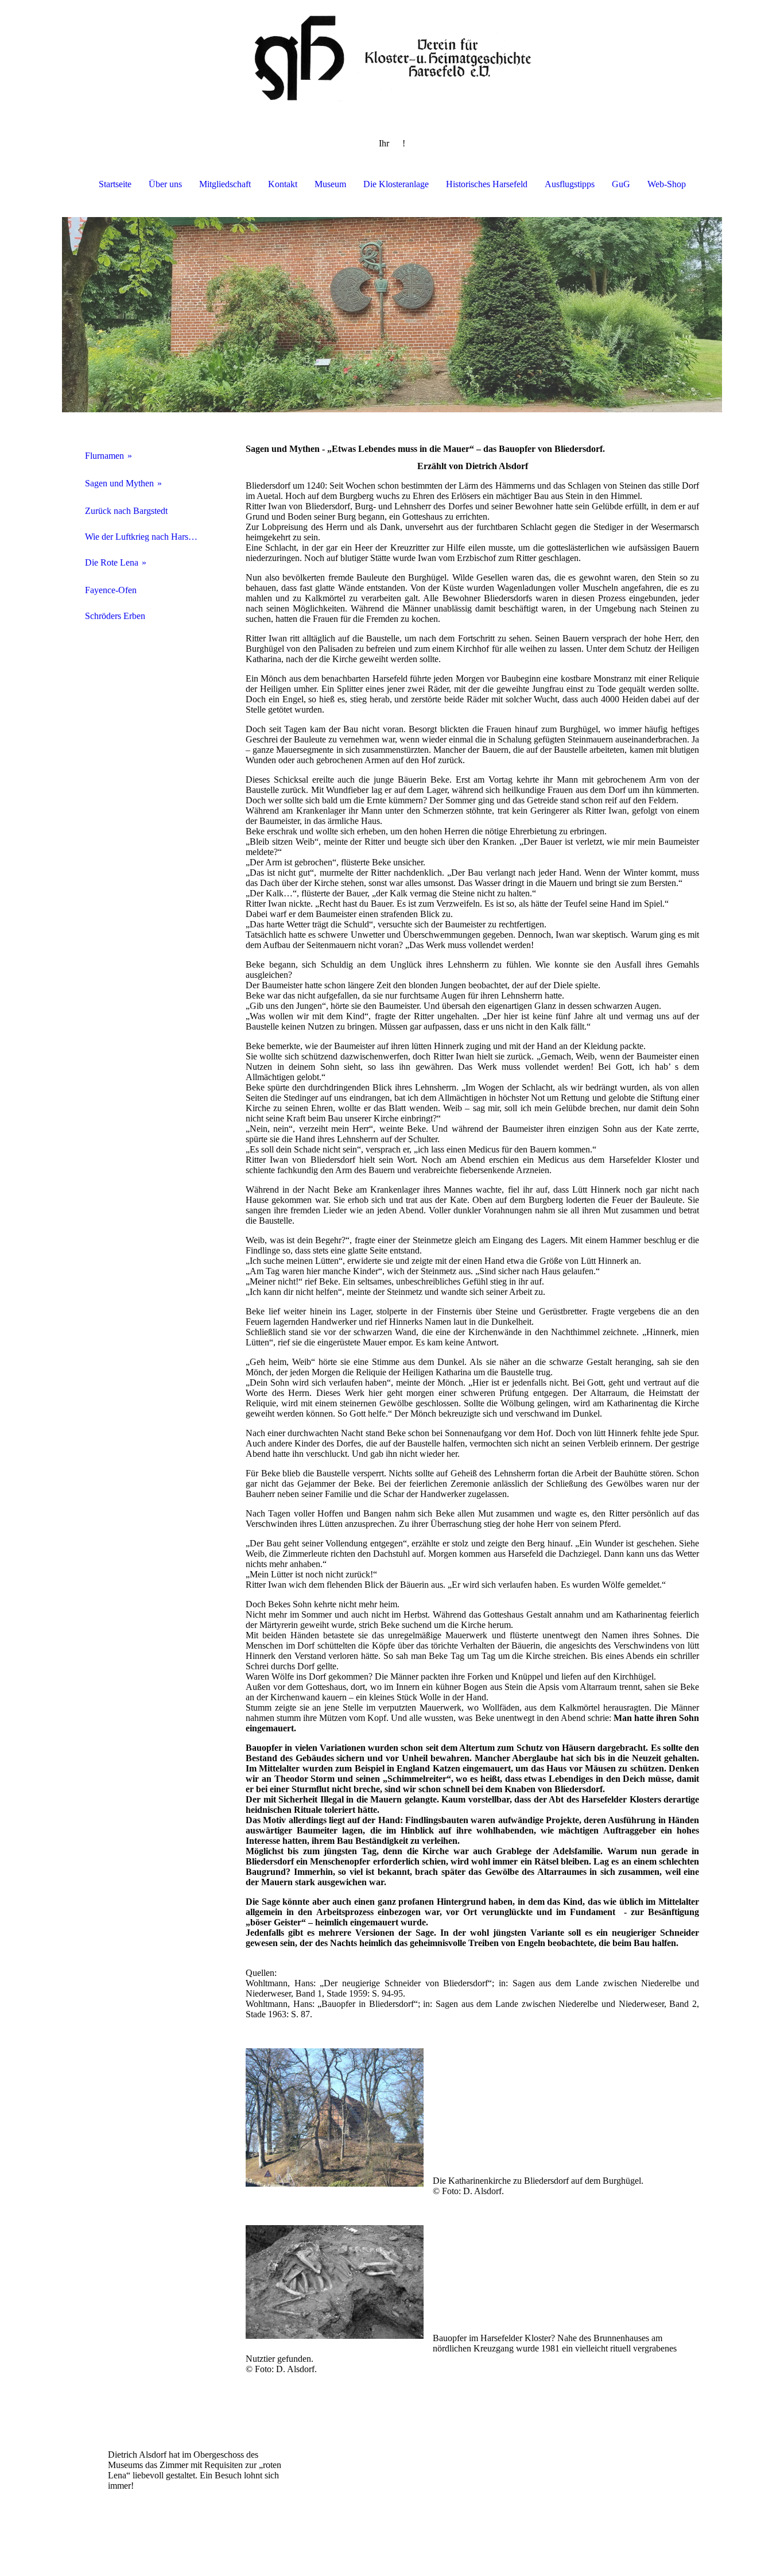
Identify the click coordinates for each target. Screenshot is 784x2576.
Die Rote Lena (112, 562)
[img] (392, 57)
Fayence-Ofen (111, 590)
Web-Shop (667, 184)
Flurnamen (104, 456)
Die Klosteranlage (396, 184)
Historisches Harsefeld (487, 184)
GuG (621, 184)
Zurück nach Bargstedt (126, 511)
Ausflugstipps (570, 184)
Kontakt (283, 184)
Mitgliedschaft (225, 184)
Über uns (165, 184)
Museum (330, 184)
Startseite (115, 184)
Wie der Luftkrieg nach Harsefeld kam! (147, 537)
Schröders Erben (115, 616)
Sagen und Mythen (119, 483)
